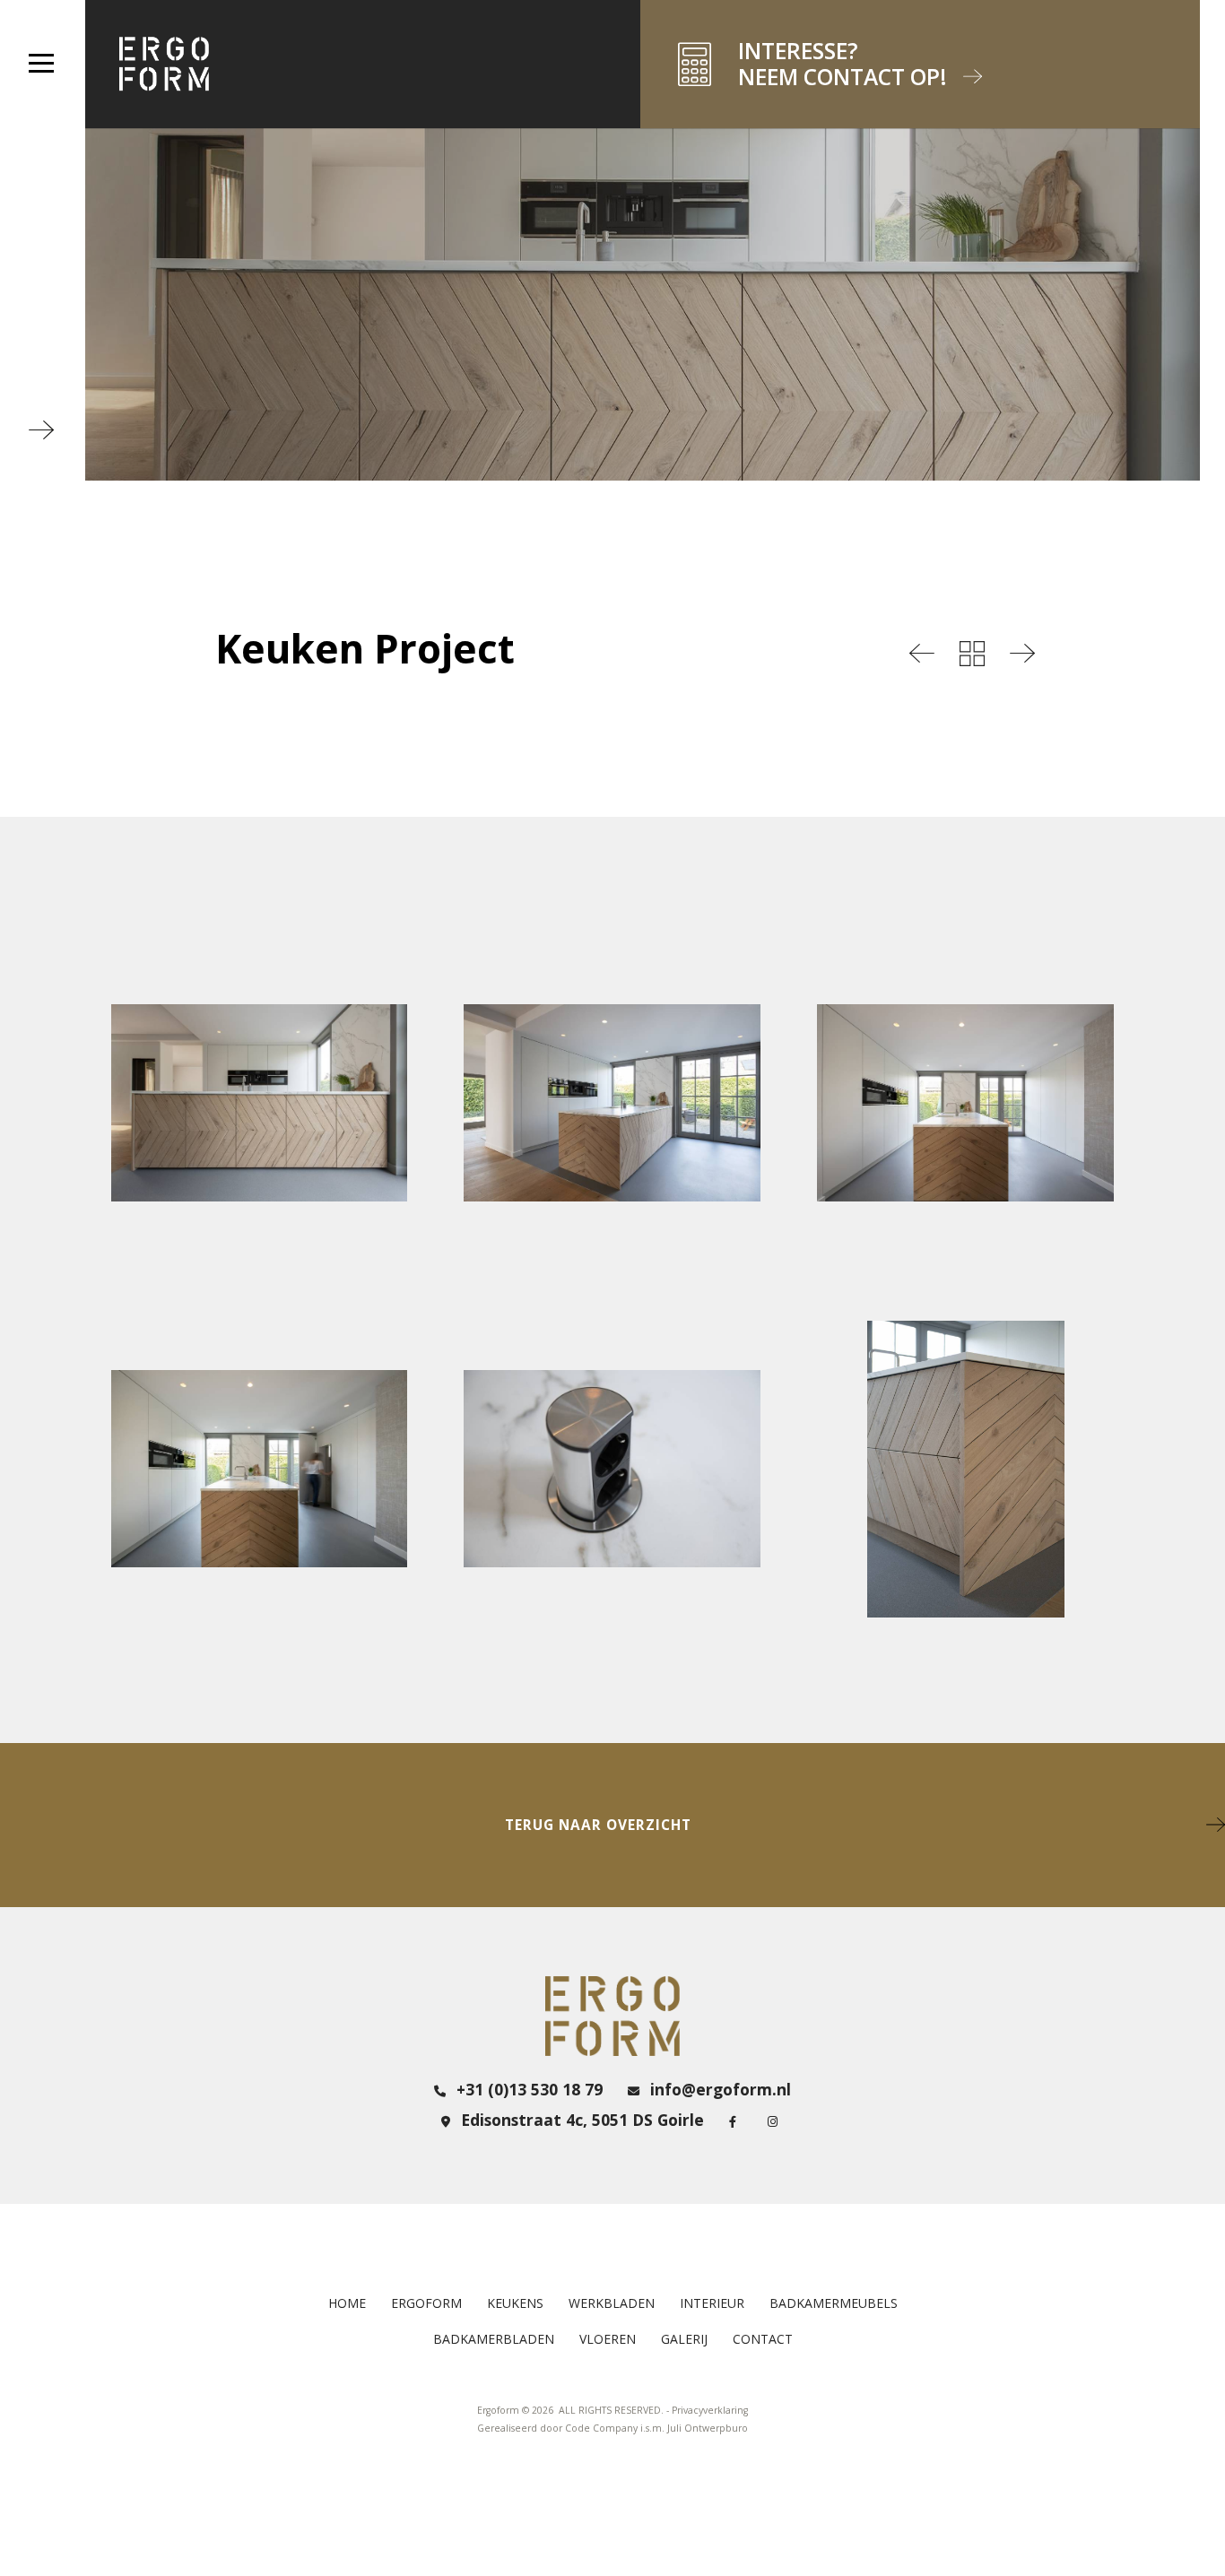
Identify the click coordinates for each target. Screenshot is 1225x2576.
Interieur (712, 2303)
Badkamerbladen (494, 2339)
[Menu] (41, 63)
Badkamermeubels (834, 2303)
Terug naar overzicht (598, 1825)
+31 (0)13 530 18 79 (527, 2089)
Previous (922, 654)
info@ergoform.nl (718, 2089)
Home (347, 2303)
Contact (763, 2339)
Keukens (515, 2303)
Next (1022, 654)
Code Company (601, 2428)
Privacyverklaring (710, 2410)
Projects (972, 654)
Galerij (684, 2339)
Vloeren (608, 2339)
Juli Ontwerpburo (708, 2428)
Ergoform (426, 2303)
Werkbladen (612, 2303)
